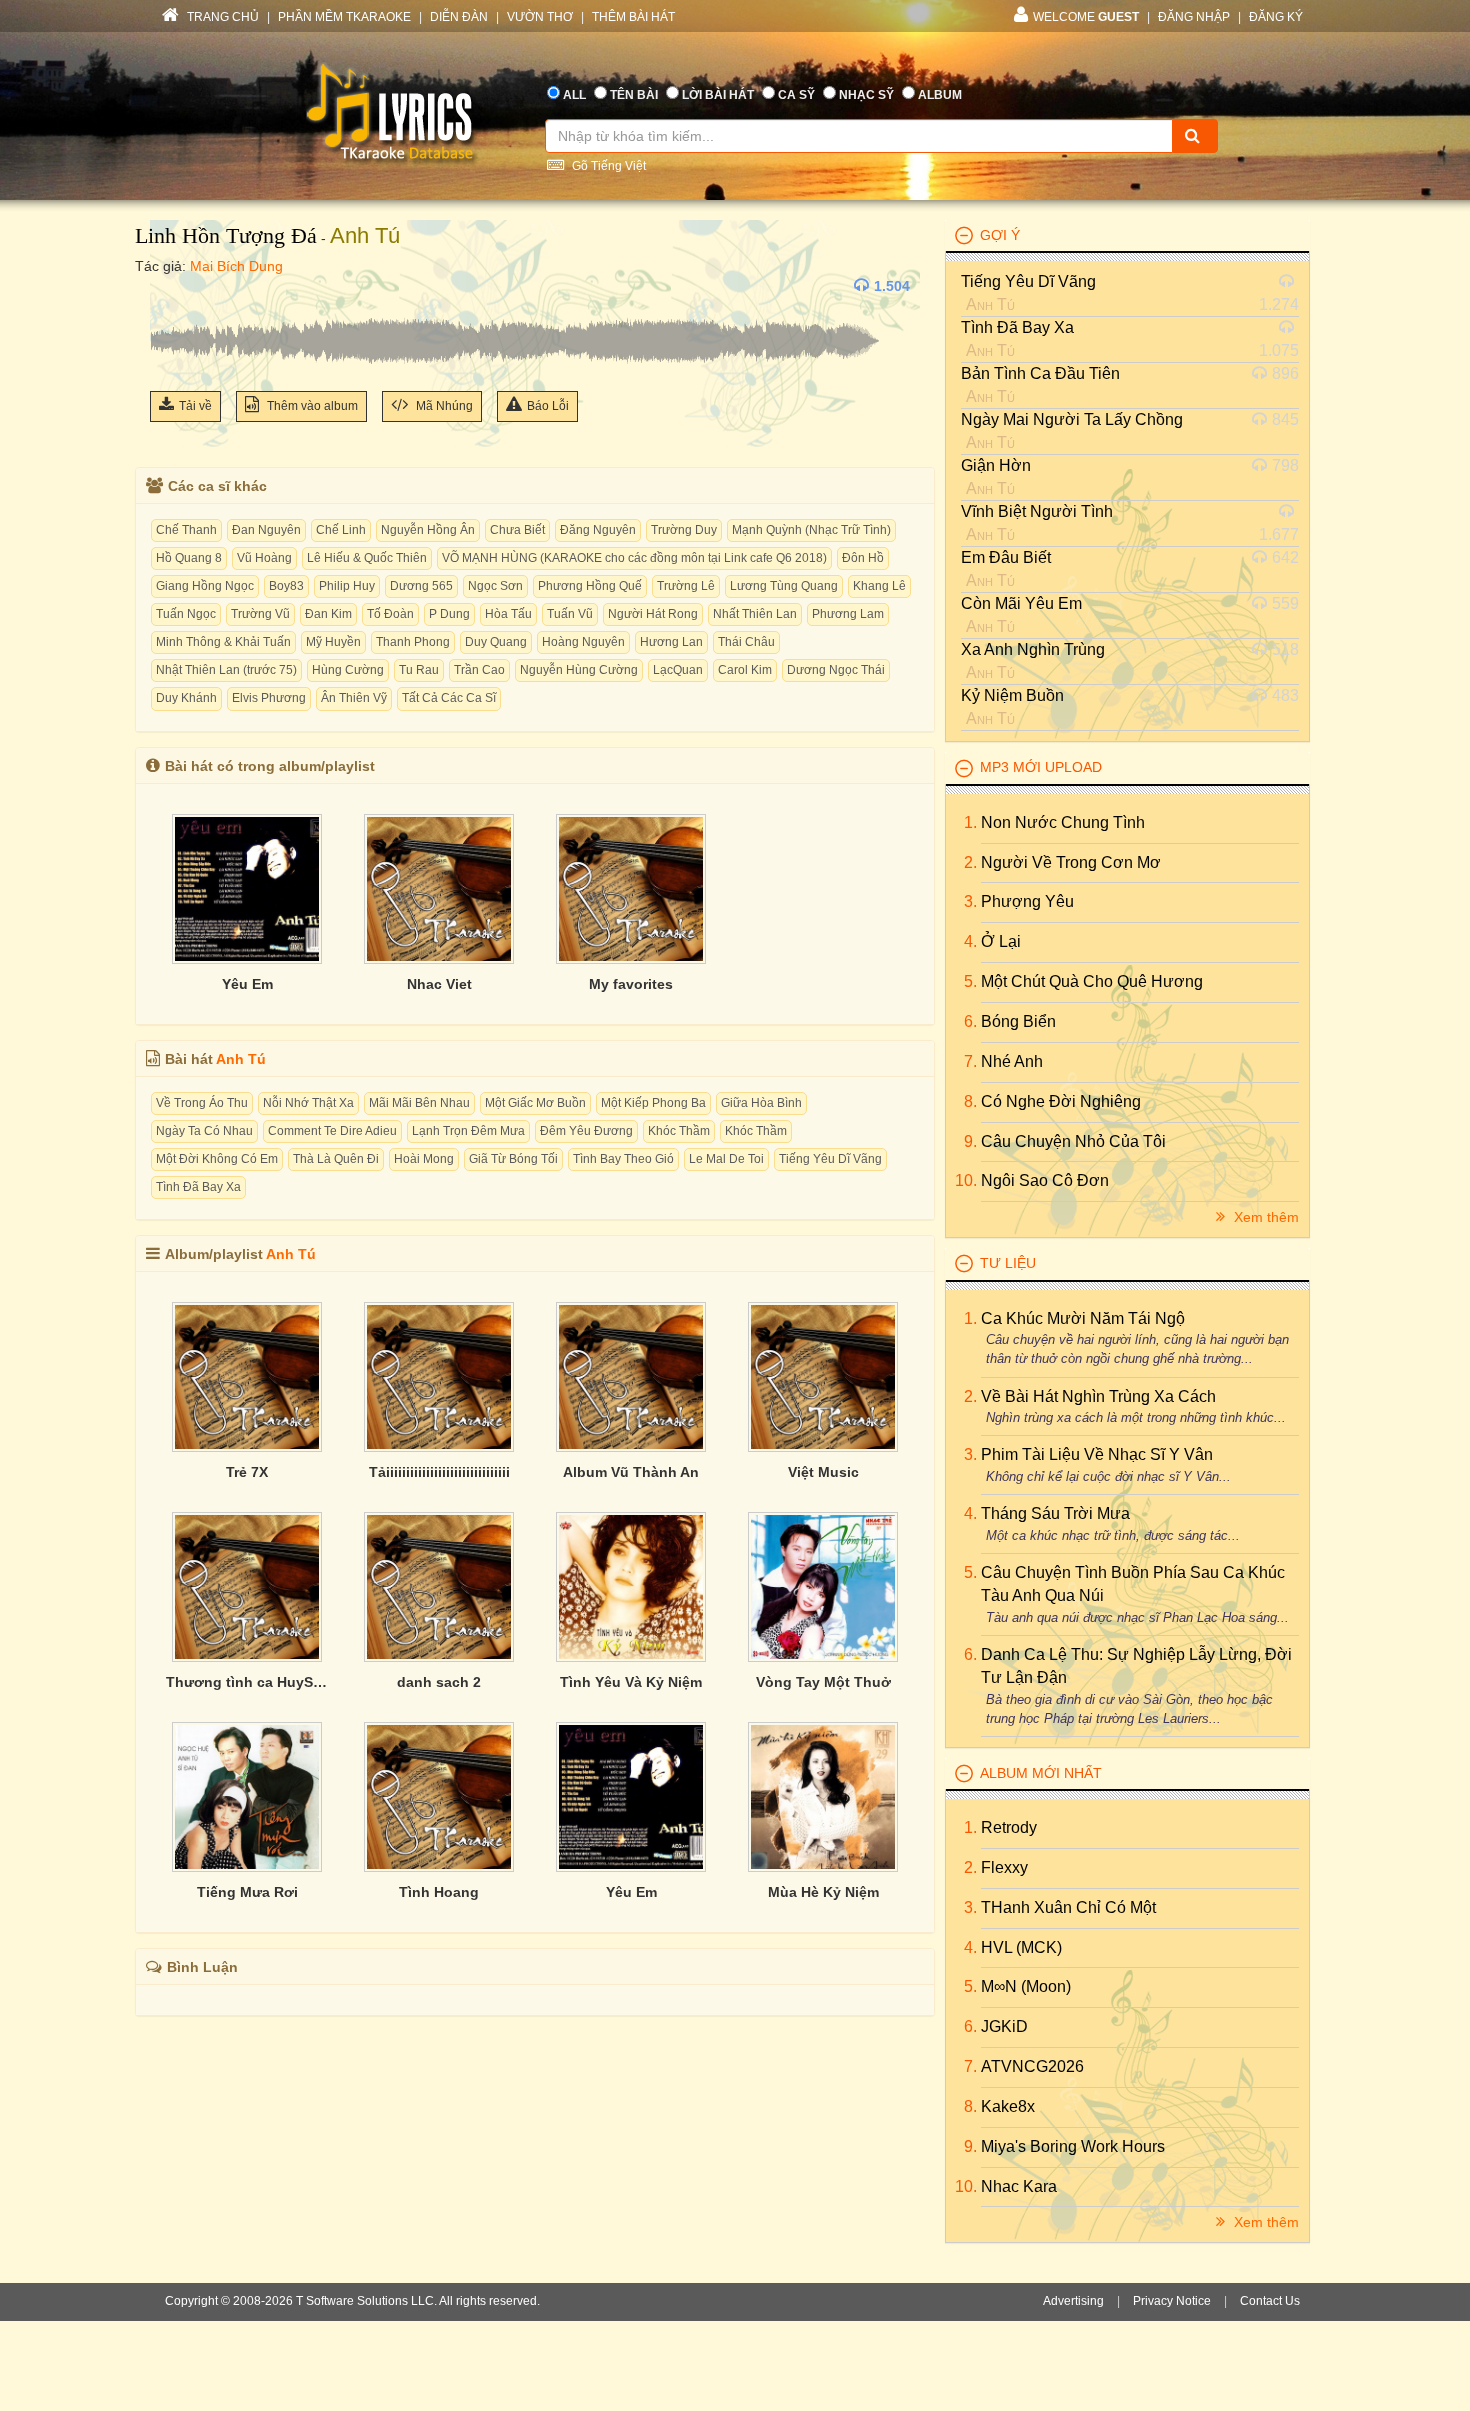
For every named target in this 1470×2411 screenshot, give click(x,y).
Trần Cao (479, 670)
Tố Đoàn (390, 614)
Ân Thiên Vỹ (354, 698)
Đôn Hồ (863, 558)
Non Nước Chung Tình (1063, 822)
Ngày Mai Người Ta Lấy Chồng (1072, 419)
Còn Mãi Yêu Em (1021, 603)
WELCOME (1086, 17)
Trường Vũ (260, 614)
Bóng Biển (1018, 1021)
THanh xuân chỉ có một (1068, 1907)
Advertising (1073, 2301)
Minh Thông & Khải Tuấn (223, 642)
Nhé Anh (1012, 1061)
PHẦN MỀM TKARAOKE (344, 17)
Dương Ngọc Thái (836, 670)
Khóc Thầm (679, 1131)
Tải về (195, 406)
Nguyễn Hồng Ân (428, 530)
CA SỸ (796, 95)
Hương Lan (671, 642)
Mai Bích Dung (236, 266)
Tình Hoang (439, 1892)
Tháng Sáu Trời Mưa (1055, 1513)
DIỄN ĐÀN (459, 17)
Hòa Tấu (508, 614)
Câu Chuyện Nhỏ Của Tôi (1073, 1141)
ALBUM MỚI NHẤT (1041, 1773)
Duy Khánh (186, 698)
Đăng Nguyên (598, 530)
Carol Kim (745, 670)
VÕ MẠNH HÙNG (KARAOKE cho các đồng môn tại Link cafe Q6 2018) (634, 558)
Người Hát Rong (653, 614)
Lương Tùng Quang (784, 586)
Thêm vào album (311, 406)
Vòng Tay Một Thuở (823, 1682)
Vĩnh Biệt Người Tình (1037, 511)
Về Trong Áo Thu (202, 1103)
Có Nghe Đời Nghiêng (1061, 1101)
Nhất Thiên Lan (755, 614)
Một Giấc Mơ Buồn (535, 1103)
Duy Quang (496, 642)
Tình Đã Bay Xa (198, 1187)
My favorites (631, 984)
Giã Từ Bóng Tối (513, 1159)
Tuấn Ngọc (186, 614)
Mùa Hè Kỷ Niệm (823, 1892)
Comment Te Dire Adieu (332, 1131)
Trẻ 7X (247, 1472)
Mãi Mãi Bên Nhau (419, 1103)
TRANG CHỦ (221, 17)
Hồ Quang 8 (189, 558)
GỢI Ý (1000, 235)
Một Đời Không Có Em (217, 1159)
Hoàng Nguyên (583, 642)
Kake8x (1008, 2106)
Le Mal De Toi (726, 1159)
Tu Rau (419, 670)
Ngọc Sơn (495, 586)
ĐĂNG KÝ (1276, 17)
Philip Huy (347, 586)
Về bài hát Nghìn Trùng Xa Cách (1098, 1396)
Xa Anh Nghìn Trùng (1033, 649)
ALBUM (940, 95)
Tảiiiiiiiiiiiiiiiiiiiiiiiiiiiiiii (439, 1472)
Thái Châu (746, 642)
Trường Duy (684, 530)
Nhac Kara (1019, 2186)
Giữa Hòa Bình (761, 1103)
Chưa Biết (517, 530)
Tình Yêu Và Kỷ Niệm (631, 1682)
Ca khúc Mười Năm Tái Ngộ (1083, 1318)
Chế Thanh (186, 530)
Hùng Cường (348, 670)
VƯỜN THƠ (540, 17)
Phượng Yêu (1027, 901)
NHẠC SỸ (866, 95)
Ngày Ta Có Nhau (204, 1131)
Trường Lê (686, 586)
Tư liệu (1008, 1263)
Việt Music (823, 1472)
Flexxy (1004, 1867)
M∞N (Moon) (1026, 1986)
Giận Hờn (996, 465)
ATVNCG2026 (1032, 2066)
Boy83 (286, 586)
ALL (574, 95)
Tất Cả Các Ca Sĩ (449, 698)
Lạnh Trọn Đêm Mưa (468, 1131)
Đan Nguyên (266, 530)
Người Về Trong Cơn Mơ (1071, 862)
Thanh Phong (413, 642)
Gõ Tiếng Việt (607, 166)
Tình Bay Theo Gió (623, 1159)
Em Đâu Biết (1006, 557)
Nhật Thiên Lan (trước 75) (226, 670)
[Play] (170, 286)
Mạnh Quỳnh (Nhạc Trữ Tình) (811, 530)
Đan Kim (328, 614)
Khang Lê (879, 586)
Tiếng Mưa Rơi (247, 1892)
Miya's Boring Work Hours (1073, 2146)
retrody (1009, 1827)
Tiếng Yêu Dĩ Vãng (830, 1159)
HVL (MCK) (1021, 1947)
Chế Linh (341, 530)
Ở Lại (1001, 941)
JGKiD (1004, 2026)
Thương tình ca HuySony (247, 1682)
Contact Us (1270, 2301)
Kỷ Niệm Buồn (1012, 695)
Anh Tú (365, 235)
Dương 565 (421, 586)
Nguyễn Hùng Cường (579, 670)
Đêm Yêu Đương (586, 1131)
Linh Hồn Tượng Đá (226, 235)
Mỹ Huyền (333, 642)
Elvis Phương (269, 698)
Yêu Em (247, 984)
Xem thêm (1264, 1217)
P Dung (449, 614)
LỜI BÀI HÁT (718, 95)
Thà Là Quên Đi (336, 1159)
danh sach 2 (439, 1682)
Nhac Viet (439, 984)
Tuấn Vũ (570, 614)
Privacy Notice (1172, 2301)
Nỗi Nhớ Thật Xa (308, 1103)
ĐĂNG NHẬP (1194, 17)
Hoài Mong (424, 1159)
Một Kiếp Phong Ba (653, 1103)
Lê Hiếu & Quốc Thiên (367, 558)
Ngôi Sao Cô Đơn (1045, 1180)
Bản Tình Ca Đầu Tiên (1040, 373)
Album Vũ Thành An (631, 1472)
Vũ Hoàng (264, 558)
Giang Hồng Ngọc (205, 586)
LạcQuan (678, 670)
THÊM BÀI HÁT (633, 17)
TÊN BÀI (634, 95)
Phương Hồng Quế (590, 586)
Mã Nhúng (443, 406)
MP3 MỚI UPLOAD (1041, 767)
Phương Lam (848, 614)
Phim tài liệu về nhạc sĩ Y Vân (1097, 1454)
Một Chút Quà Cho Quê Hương (1092, 981)
